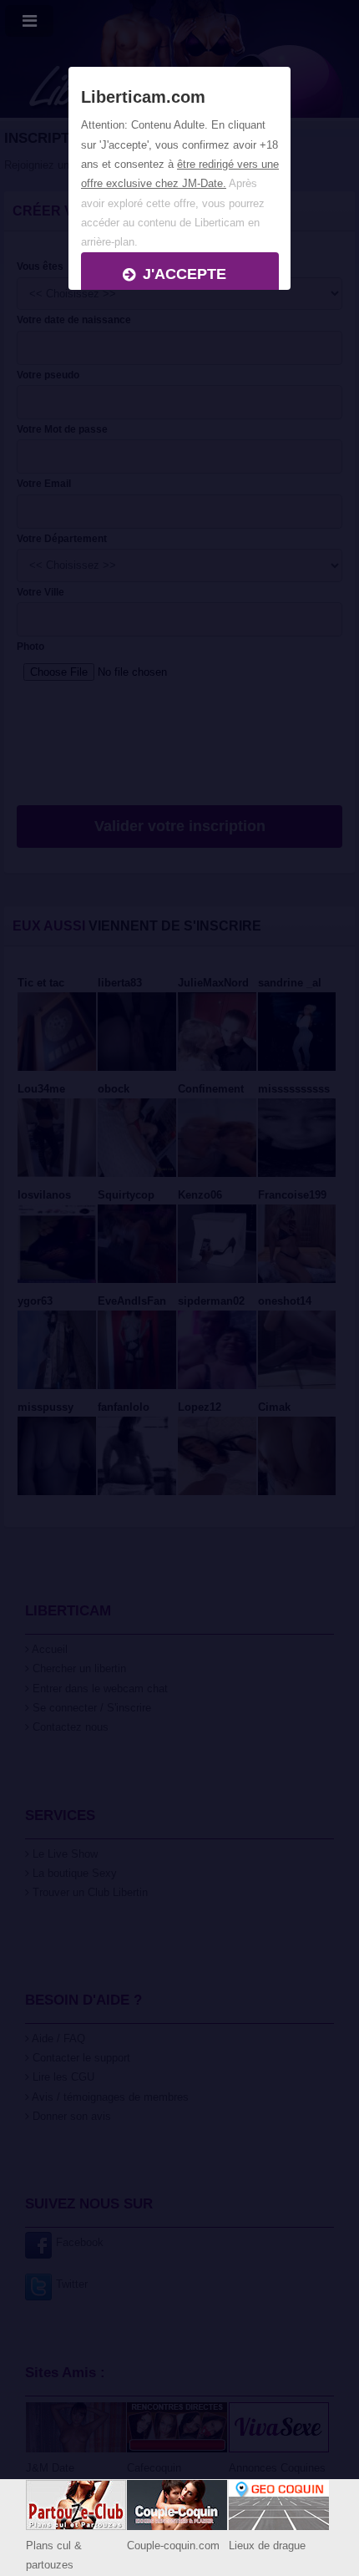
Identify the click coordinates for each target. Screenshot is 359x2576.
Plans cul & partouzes (54, 2555)
